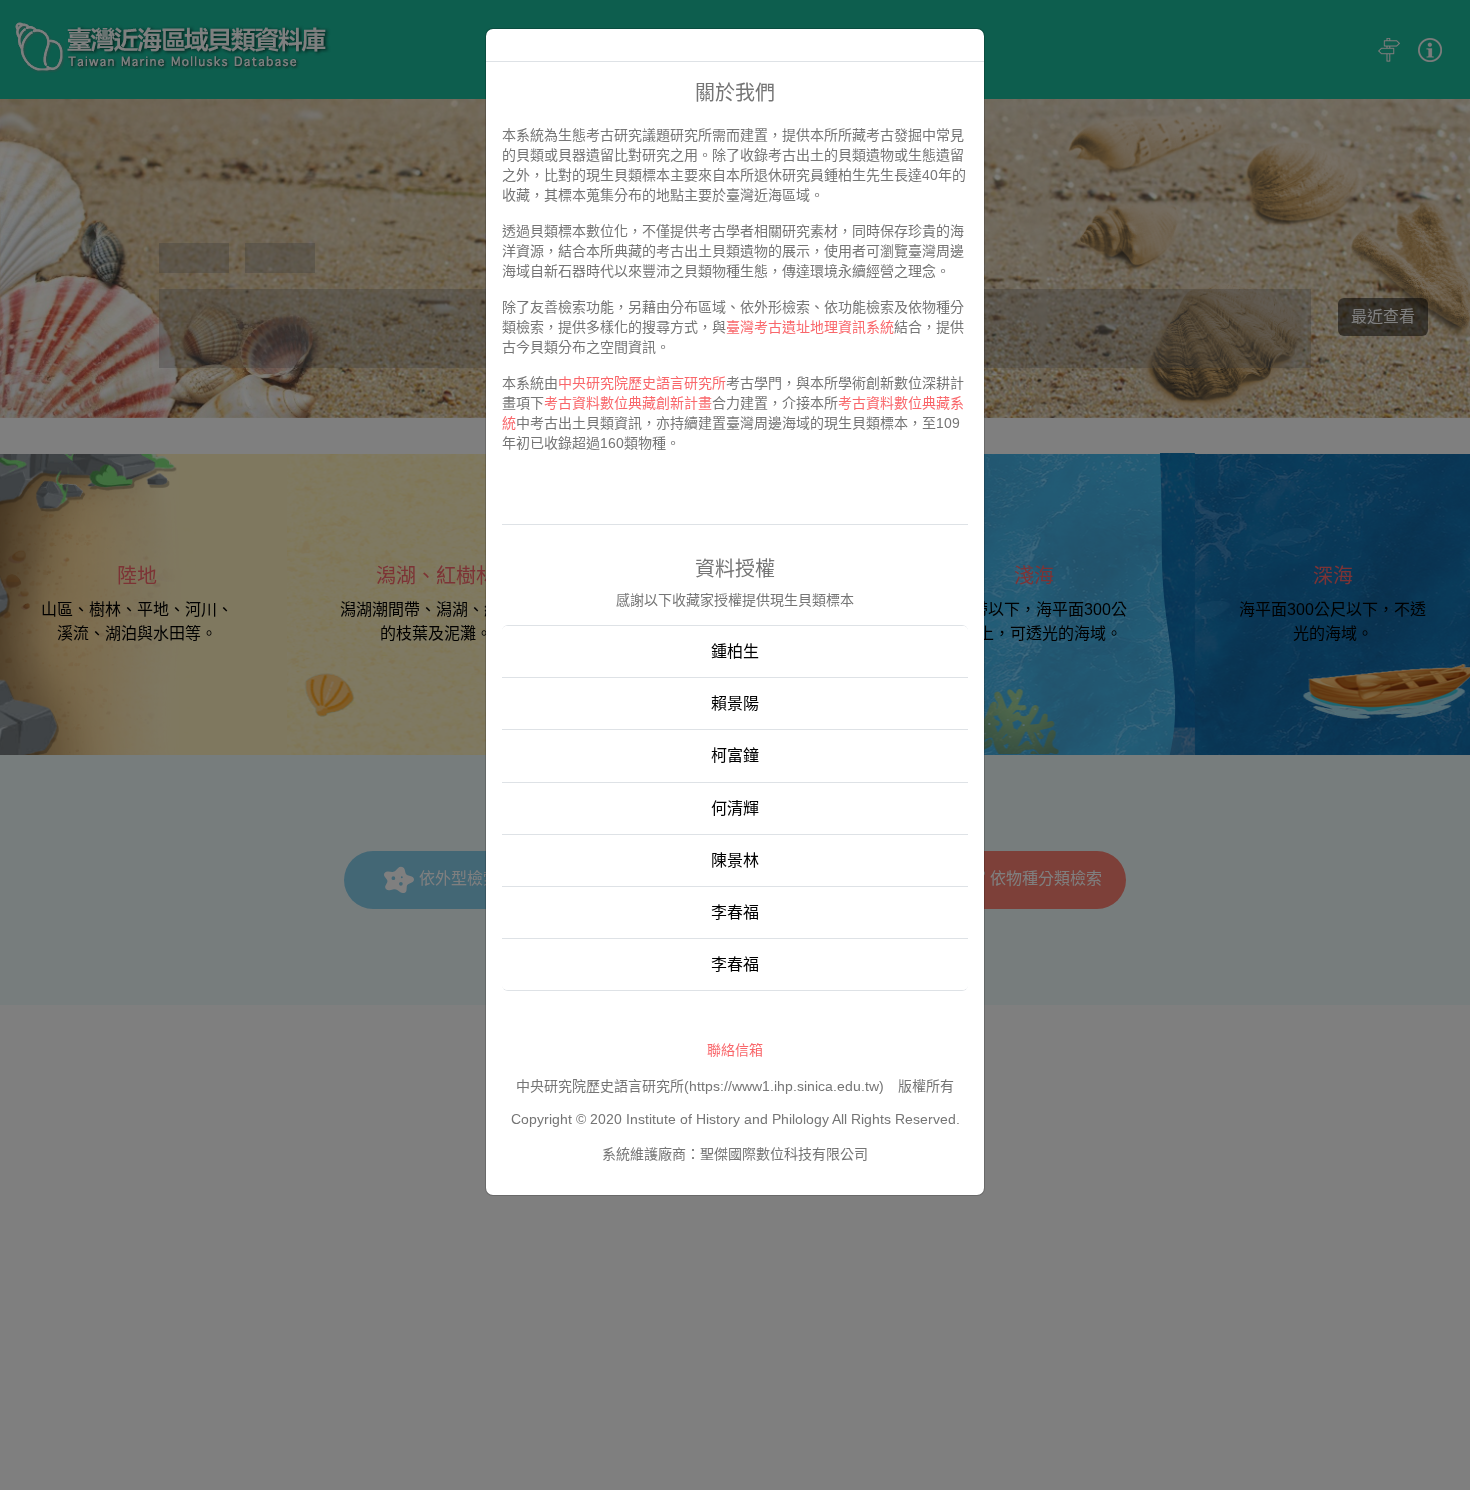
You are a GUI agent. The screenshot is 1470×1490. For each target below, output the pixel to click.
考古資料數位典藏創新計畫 (628, 403)
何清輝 (735, 808)
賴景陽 (735, 703)
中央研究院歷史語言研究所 (642, 383)
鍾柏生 (735, 651)
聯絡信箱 (735, 1050)
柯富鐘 (735, 755)
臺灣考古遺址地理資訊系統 (810, 327)
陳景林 (735, 860)
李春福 (735, 912)
